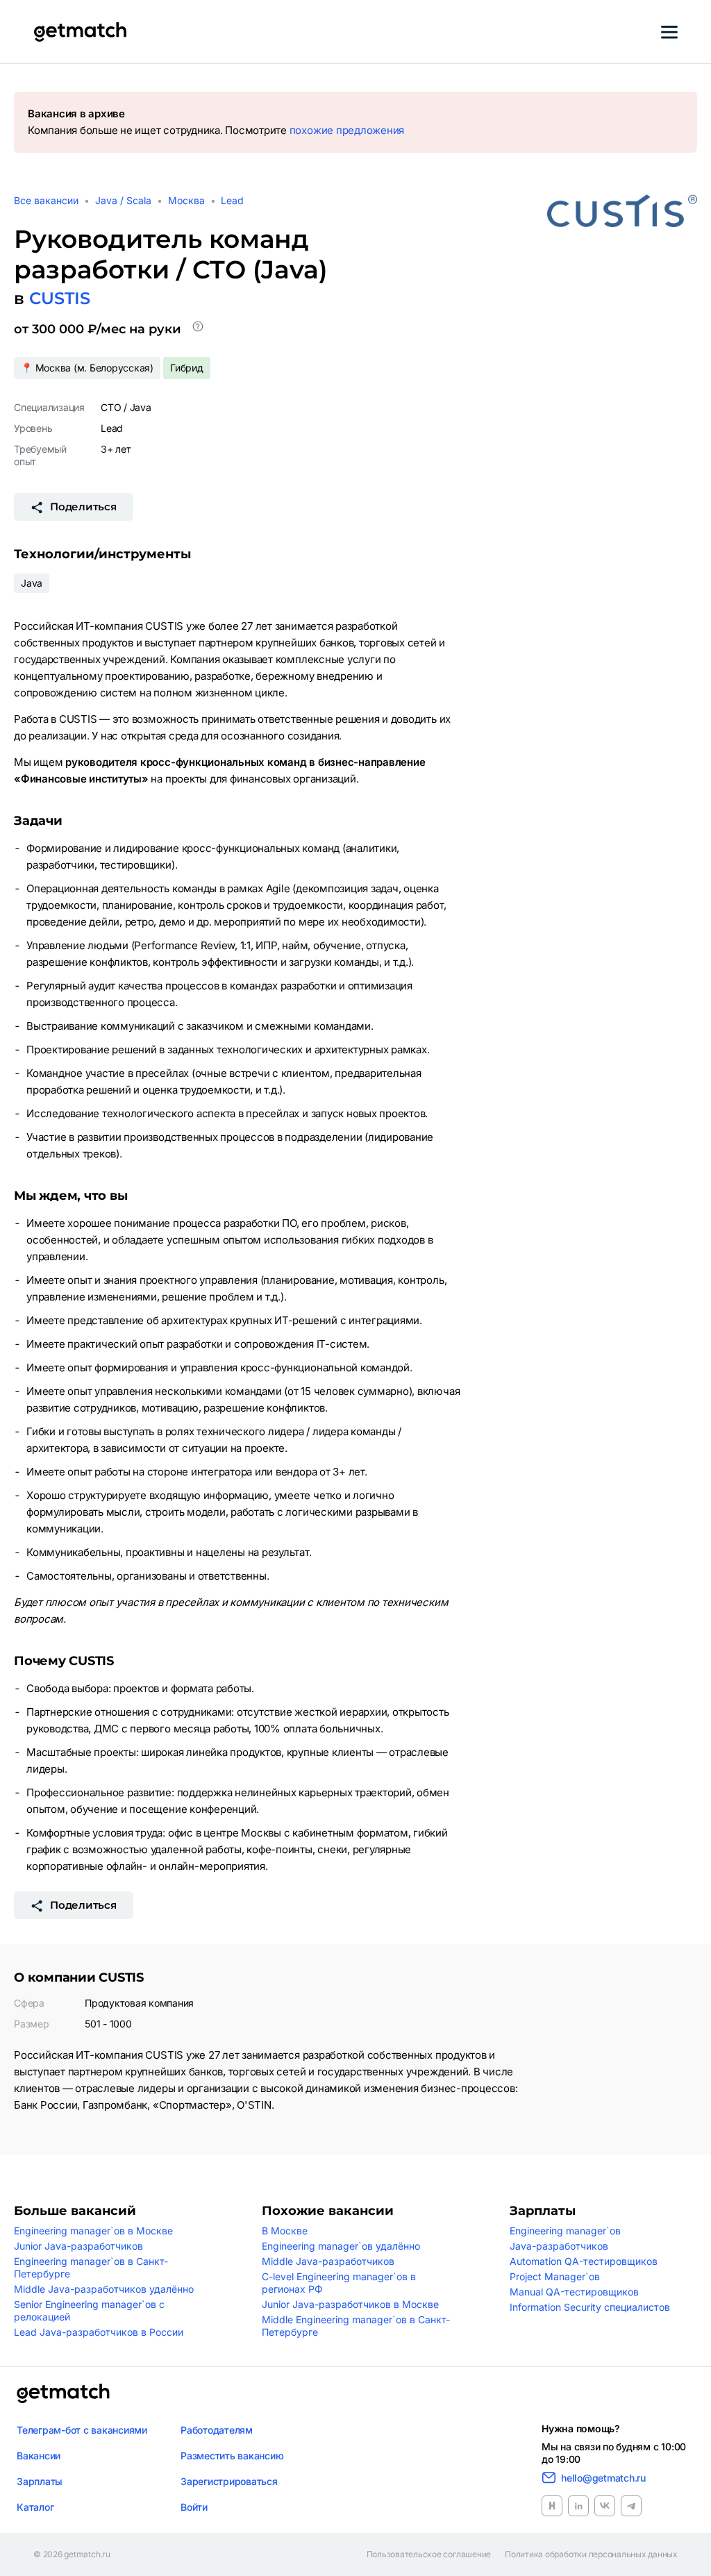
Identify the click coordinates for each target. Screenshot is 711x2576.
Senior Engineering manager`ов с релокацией (89, 2310)
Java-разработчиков (559, 2246)
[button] (198, 329)
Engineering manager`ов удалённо (341, 2246)
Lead (232, 200)
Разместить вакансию (232, 2456)
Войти (194, 2507)
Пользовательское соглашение (429, 2554)
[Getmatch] (80, 32)
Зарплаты (40, 2481)
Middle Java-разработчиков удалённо (104, 2289)
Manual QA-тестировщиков (574, 2292)
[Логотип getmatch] (63, 2393)
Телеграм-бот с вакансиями (82, 2430)
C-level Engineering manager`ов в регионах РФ (339, 2283)
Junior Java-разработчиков (78, 2246)
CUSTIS (60, 298)
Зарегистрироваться (229, 2481)
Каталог (35, 2507)
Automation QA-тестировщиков (584, 2261)
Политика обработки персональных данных (591, 2554)
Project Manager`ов (555, 2276)
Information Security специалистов (590, 2307)
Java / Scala (123, 200)
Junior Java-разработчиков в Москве (350, 2304)
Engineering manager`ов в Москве (93, 2231)
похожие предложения (347, 130)
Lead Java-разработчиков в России (99, 2332)
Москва (186, 200)
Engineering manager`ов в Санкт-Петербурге (91, 2267)
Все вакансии (46, 200)
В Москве (285, 2231)
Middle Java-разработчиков (328, 2261)
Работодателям (217, 2430)
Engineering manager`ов (565, 2231)
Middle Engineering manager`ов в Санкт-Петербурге (356, 2326)
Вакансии (39, 2456)
